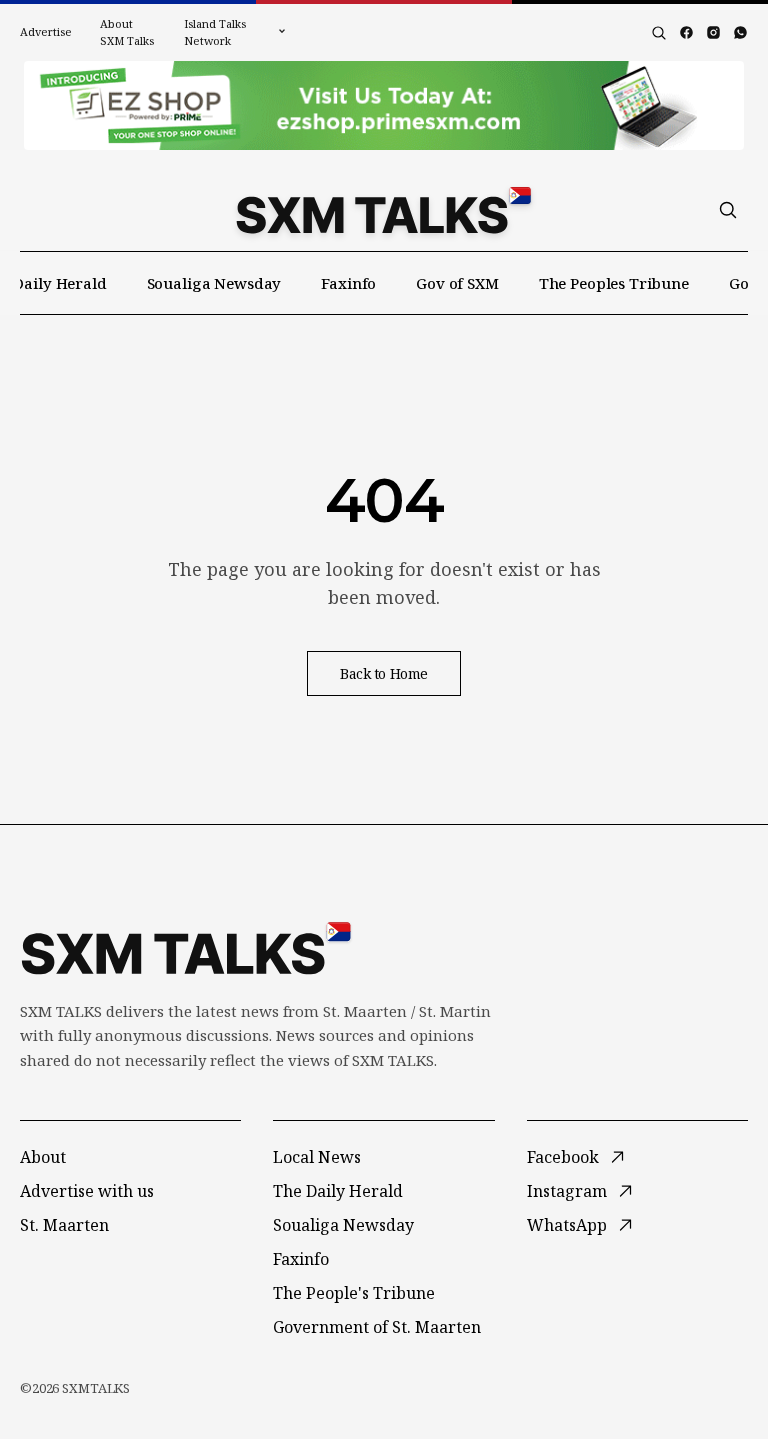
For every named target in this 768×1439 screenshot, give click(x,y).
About (43, 1157)
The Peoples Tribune (614, 283)
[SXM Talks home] (383, 210)
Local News (317, 1157)
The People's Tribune (354, 1293)
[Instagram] (713, 32)
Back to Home (384, 673)
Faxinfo (348, 283)
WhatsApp (567, 1225)
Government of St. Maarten (377, 1327)
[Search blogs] (659, 33)
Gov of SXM (457, 283)
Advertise (46, 31)
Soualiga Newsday (214, 283)
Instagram (567, 1191)
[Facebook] (686, 32)
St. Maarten (64, 1225)
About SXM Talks (127, 32)
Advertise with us (87, 1191)
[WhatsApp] (740, 32)
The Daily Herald (338, 1191)
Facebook (563, 1157)
